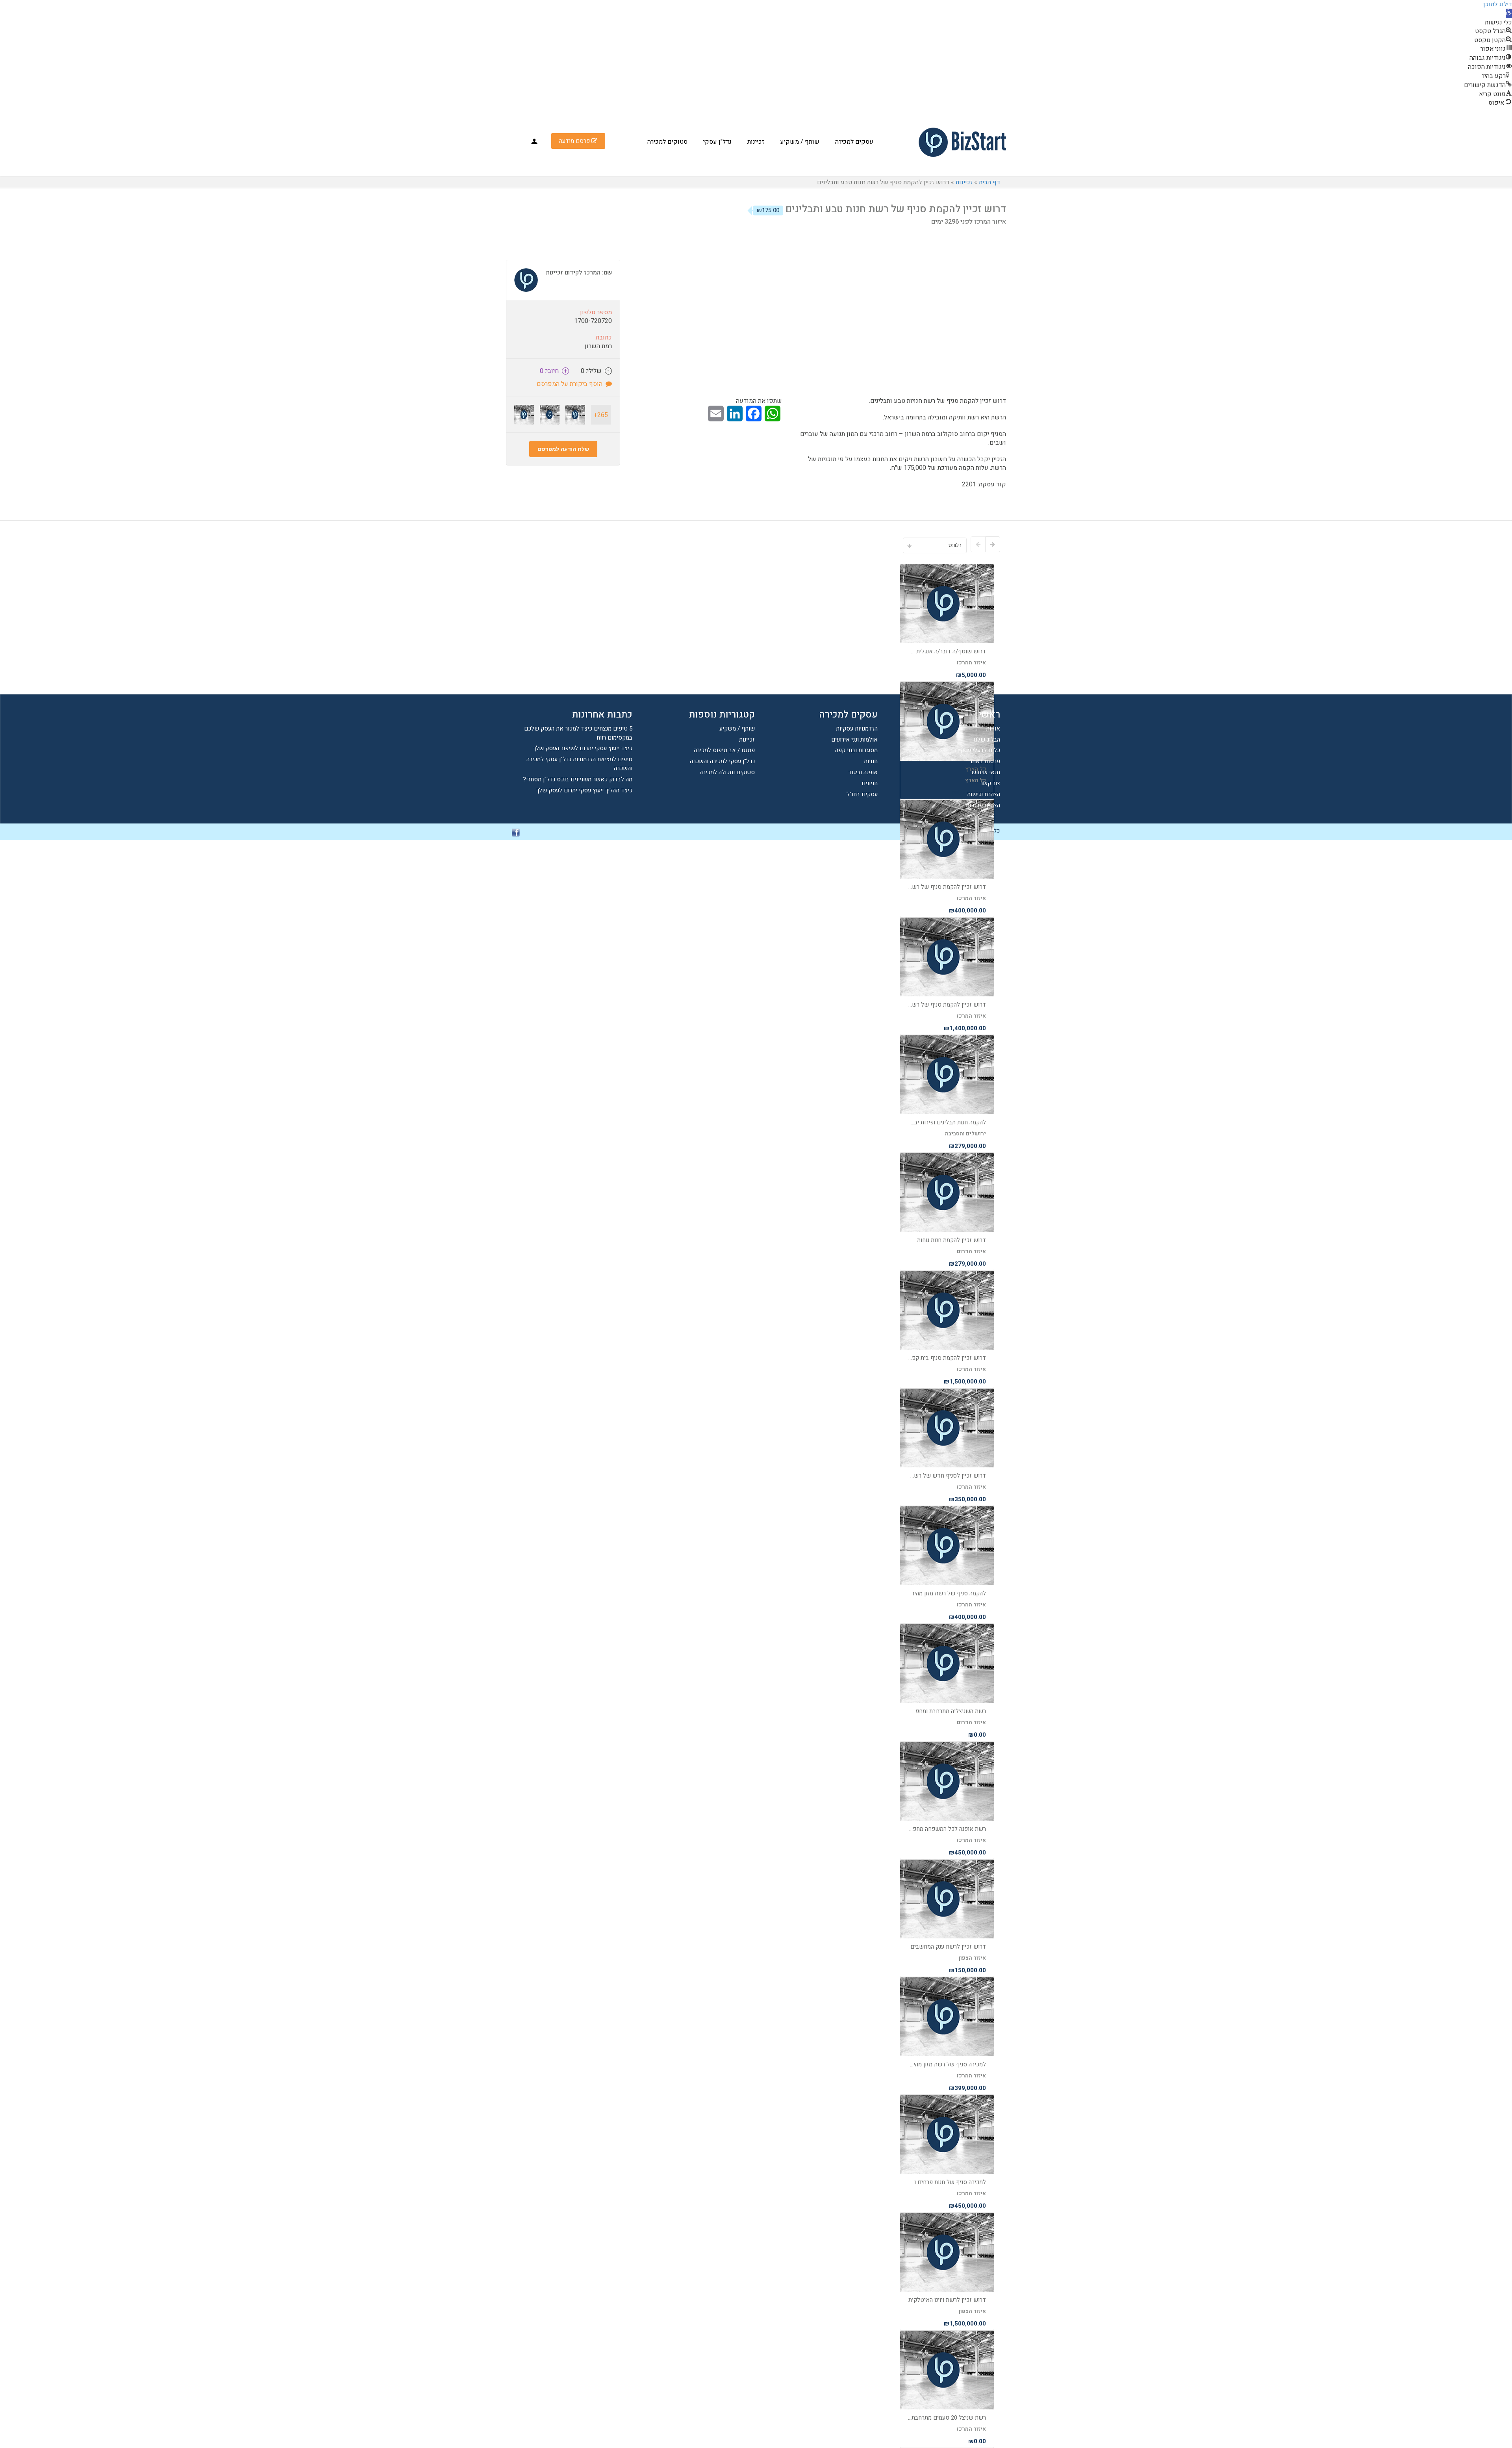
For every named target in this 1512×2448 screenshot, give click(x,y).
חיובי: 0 (554, 371)
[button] (1509, 13)
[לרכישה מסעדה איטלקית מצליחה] (575, 415)
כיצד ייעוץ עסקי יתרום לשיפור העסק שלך (583, 748)
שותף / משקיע (800, 142)
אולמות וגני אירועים (854, 740)
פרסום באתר (985, 761)
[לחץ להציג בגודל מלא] (866, 335)
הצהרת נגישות (984, 794)
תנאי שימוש (986, 772)
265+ (601, 415)
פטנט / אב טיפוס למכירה (724, 750)
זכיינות (756, 142)
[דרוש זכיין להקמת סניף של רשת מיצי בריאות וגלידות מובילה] (550, 415)
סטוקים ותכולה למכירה (727, 772)
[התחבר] (534, 141)
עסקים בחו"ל (862, 794)
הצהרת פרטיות (983, 805)
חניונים (870, 783)
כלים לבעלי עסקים (977, 750)
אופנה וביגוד (863, 772)
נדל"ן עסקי (717, 142)
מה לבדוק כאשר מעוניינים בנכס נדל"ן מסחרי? (578, 779)
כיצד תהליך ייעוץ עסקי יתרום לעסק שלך (584, 790)
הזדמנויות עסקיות (857, 729)
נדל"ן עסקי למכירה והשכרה (722, 761)
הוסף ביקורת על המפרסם (571, 384)
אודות (993, 729)
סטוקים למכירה (667, 142)
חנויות (871, 761)
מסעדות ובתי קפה (856, 750)
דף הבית (989, 182)
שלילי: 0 (595, 371)
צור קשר (990, 783)
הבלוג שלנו (987, 740)
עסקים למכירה (854, 142)
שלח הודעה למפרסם (563, 449)
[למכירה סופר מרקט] (524, 415)
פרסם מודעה (575, 141)
